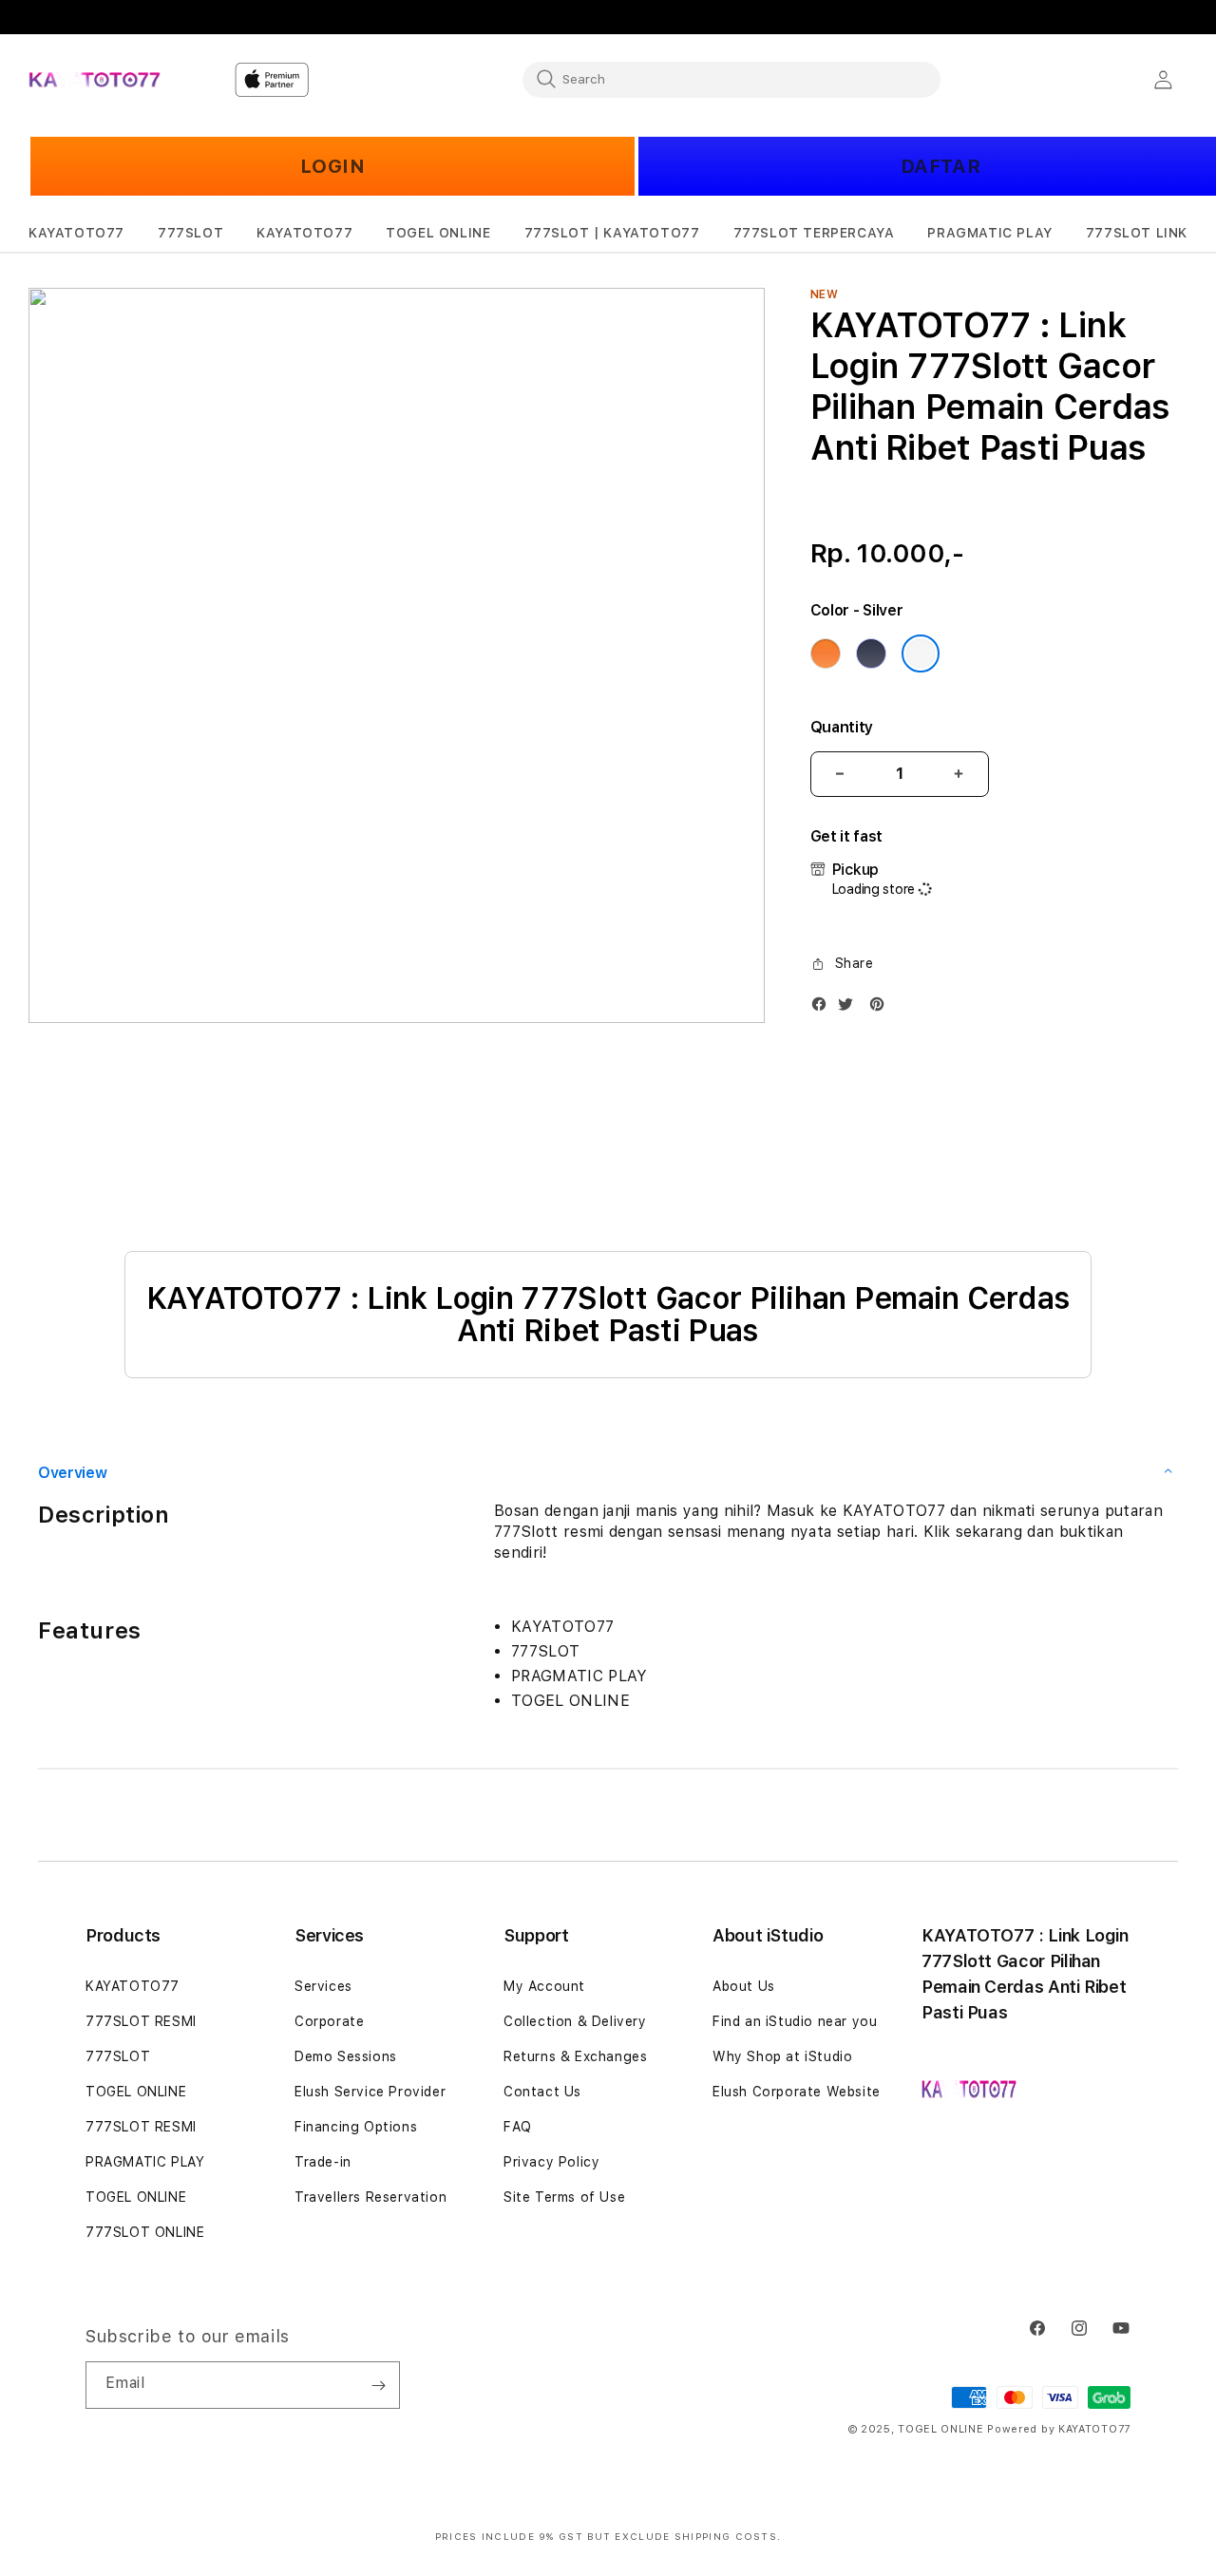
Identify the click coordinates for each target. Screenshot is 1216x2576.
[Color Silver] (921, 653)
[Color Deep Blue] (871, 653)
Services (323, 1986)
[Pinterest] (882, 1008)
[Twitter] (850, 1008)
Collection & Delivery (575, 2021)
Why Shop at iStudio (782, 2056)
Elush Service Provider (370, 2092)
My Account (544, 1986)
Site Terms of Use (564, 2197)
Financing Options (356, 2127)
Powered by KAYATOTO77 (1059, 2429)
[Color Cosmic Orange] (826, 653)
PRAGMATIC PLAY (145, 2162)
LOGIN (333, 166)
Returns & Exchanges (575, 2056)
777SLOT (118, 2056)
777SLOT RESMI (141, 2021)
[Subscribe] (378, 2385)
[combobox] (731, 79)
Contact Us (542, 2092)
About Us (744, 1986)
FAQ (518, 2127)
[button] (76, 233)
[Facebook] (824, 1008)
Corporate (329, 2021)
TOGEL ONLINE (136, 2092)
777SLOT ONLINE (145, 2232)
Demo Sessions (346, 2056)
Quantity (842, 727)
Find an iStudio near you (795, 2021)
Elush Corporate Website (797, 2092)
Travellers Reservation (370, 2197)
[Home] (95, 80)
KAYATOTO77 (133, 1986)
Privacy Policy (551, 2162)
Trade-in (323, 2162)
